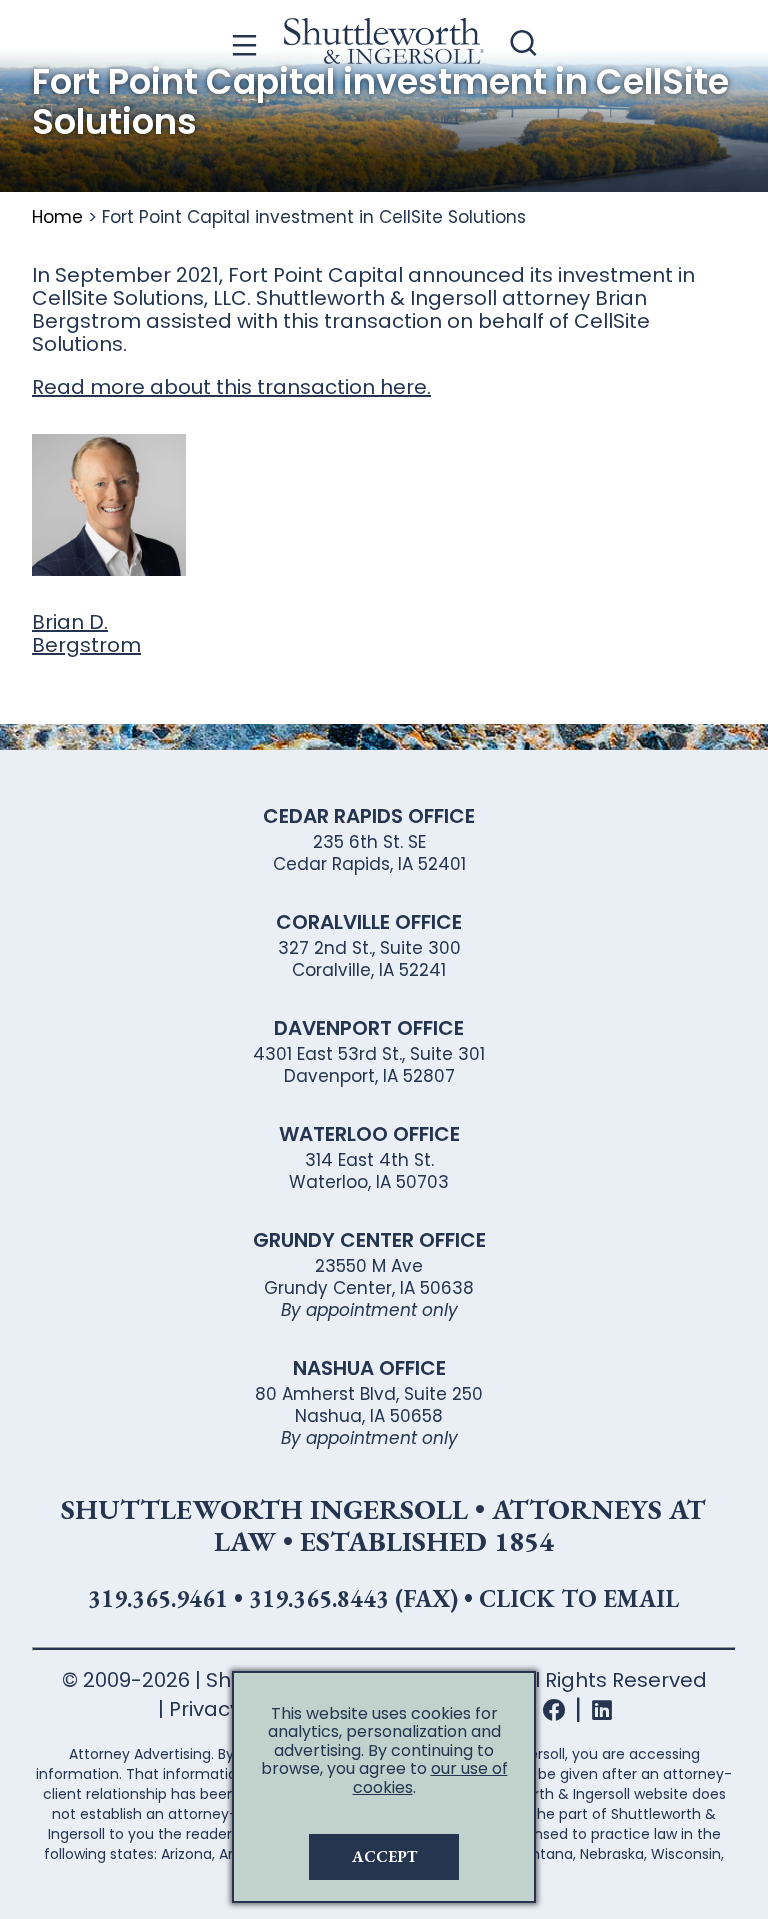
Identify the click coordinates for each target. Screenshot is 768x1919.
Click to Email (579, 1598)
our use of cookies (430, 1777)
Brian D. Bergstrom (86, 633)
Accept (384, 1856)
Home (57, 217)
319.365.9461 (158, 1598)
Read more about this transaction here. (231, 387)
